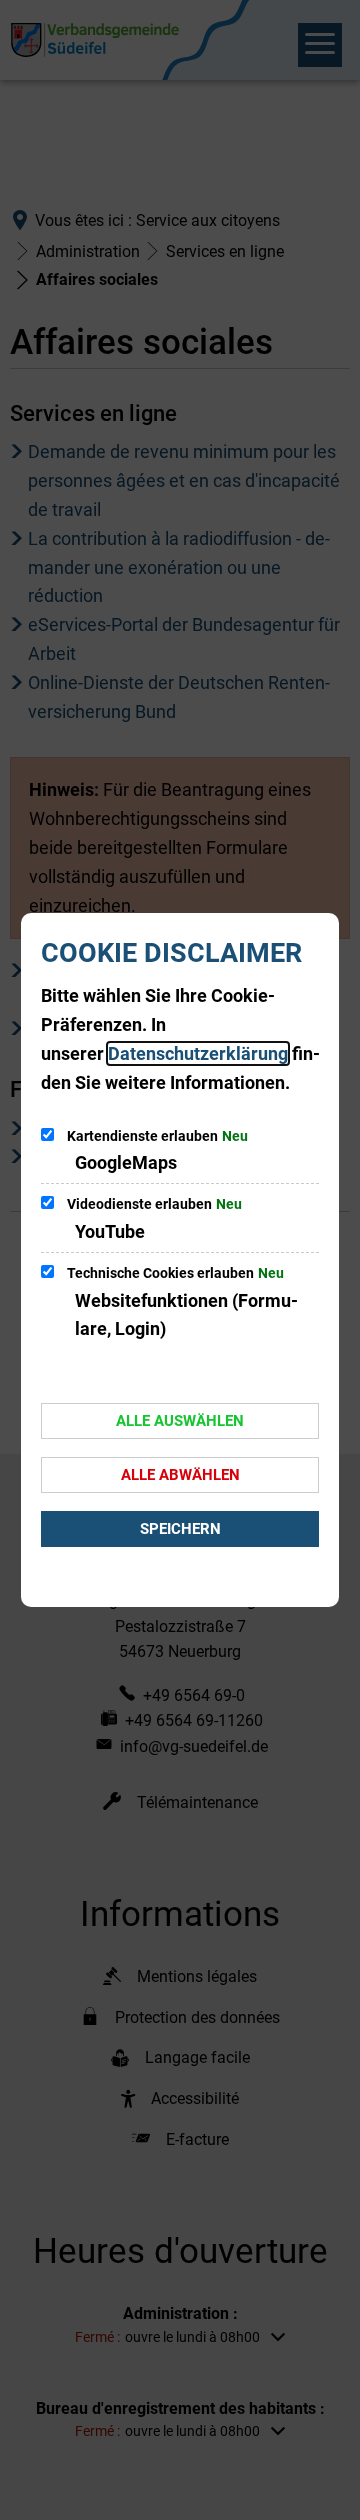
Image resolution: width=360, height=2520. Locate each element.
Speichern (180, 1529)
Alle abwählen (180, 1475)
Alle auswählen (180, 1421)
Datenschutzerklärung (198, 1053)
